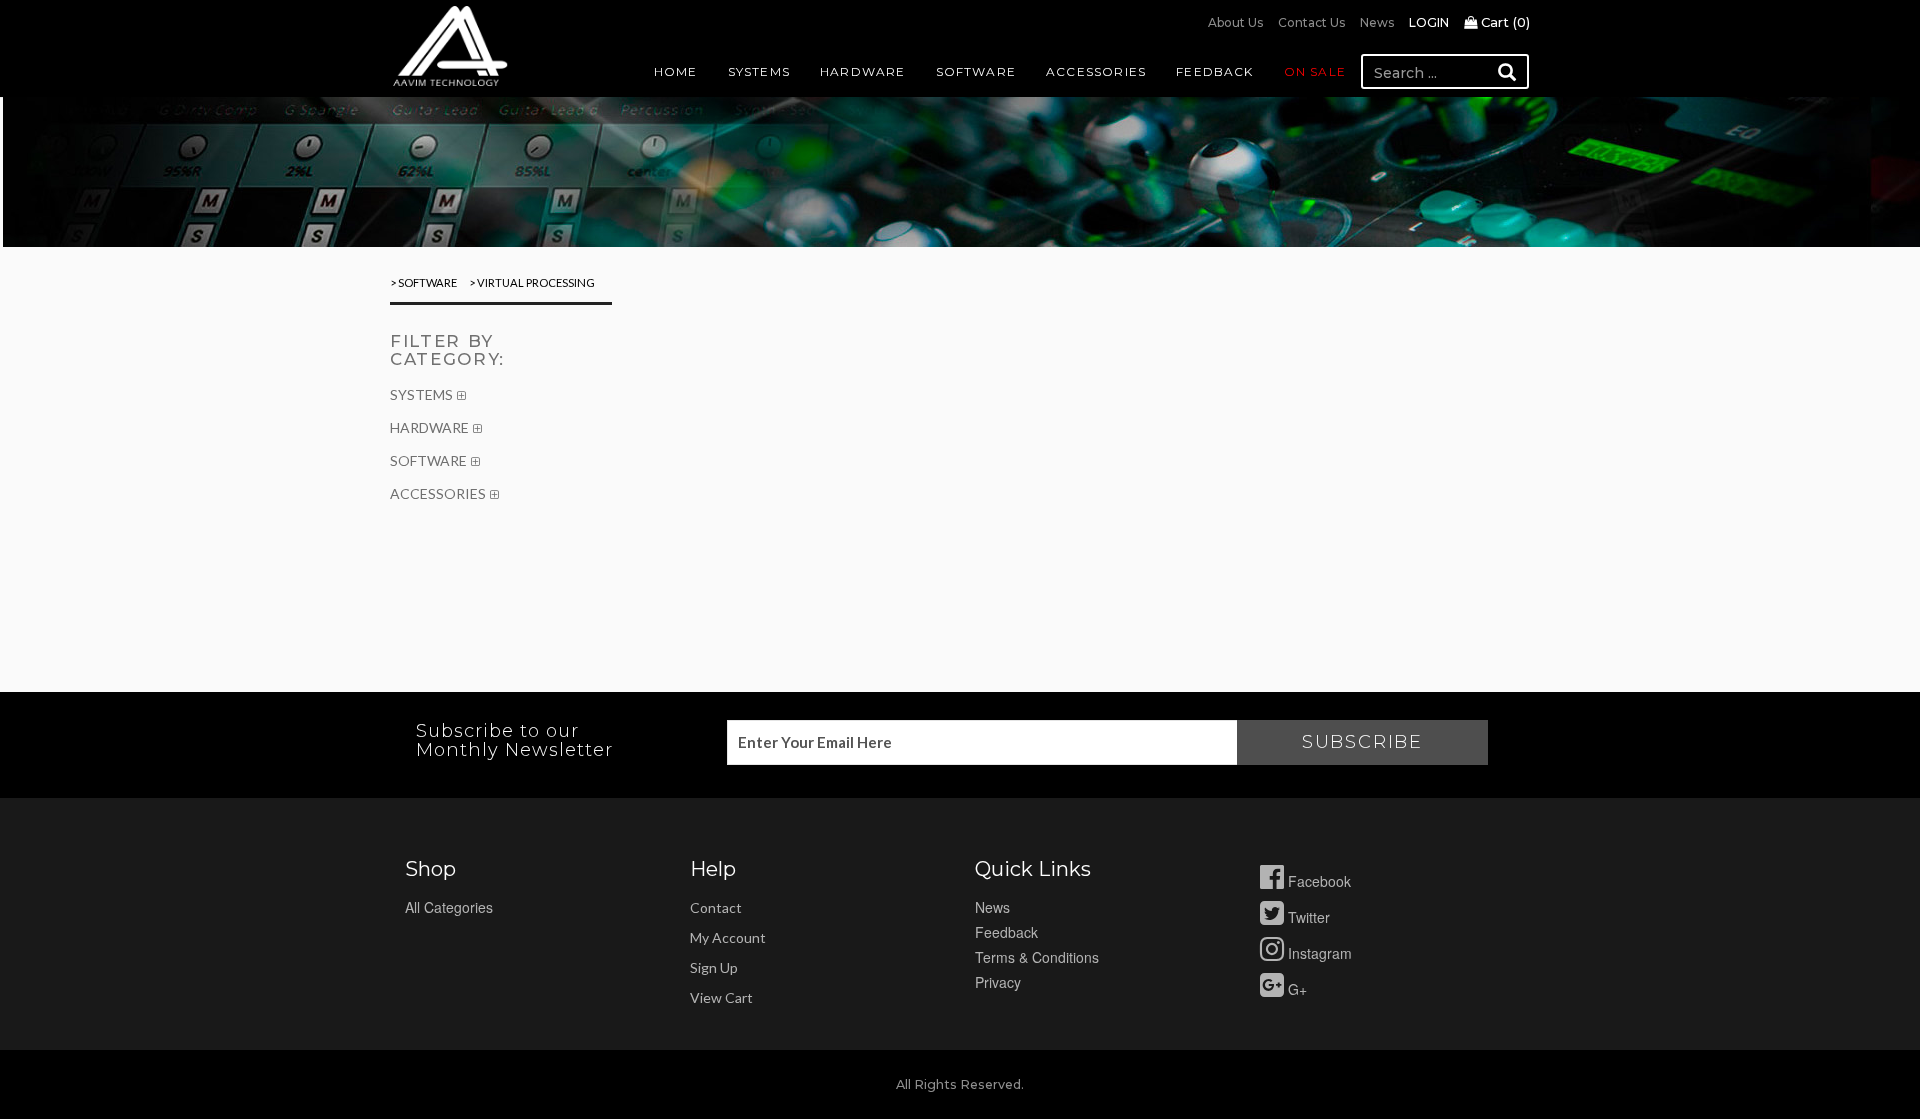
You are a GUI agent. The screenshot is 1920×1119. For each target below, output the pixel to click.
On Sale (1315, 71)
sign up (714, 967)
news (992, 907)
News (1377, 22)
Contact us (1311, 22)
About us (1235, 22)
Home (676, 71)
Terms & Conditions (1037, 957)
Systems (759, 71)
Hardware (863, 71)
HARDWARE (429, 427)
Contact (716, 907)
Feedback (1215, 71)
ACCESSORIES (438, 493)
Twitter (1307, 917)
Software (976, 71)
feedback (1006, 932)
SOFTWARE (428, 460)
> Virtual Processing (531, 282)
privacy (998, 982)
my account (728, 937)
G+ (1295, 989)
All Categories (449, 907)
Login (1429, 22)
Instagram (1318, 953)
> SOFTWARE (423, 282)
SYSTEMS (421, 394)
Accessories (1096, 71)
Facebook (1317, 881)
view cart (721, 997)
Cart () (1503, 22)
